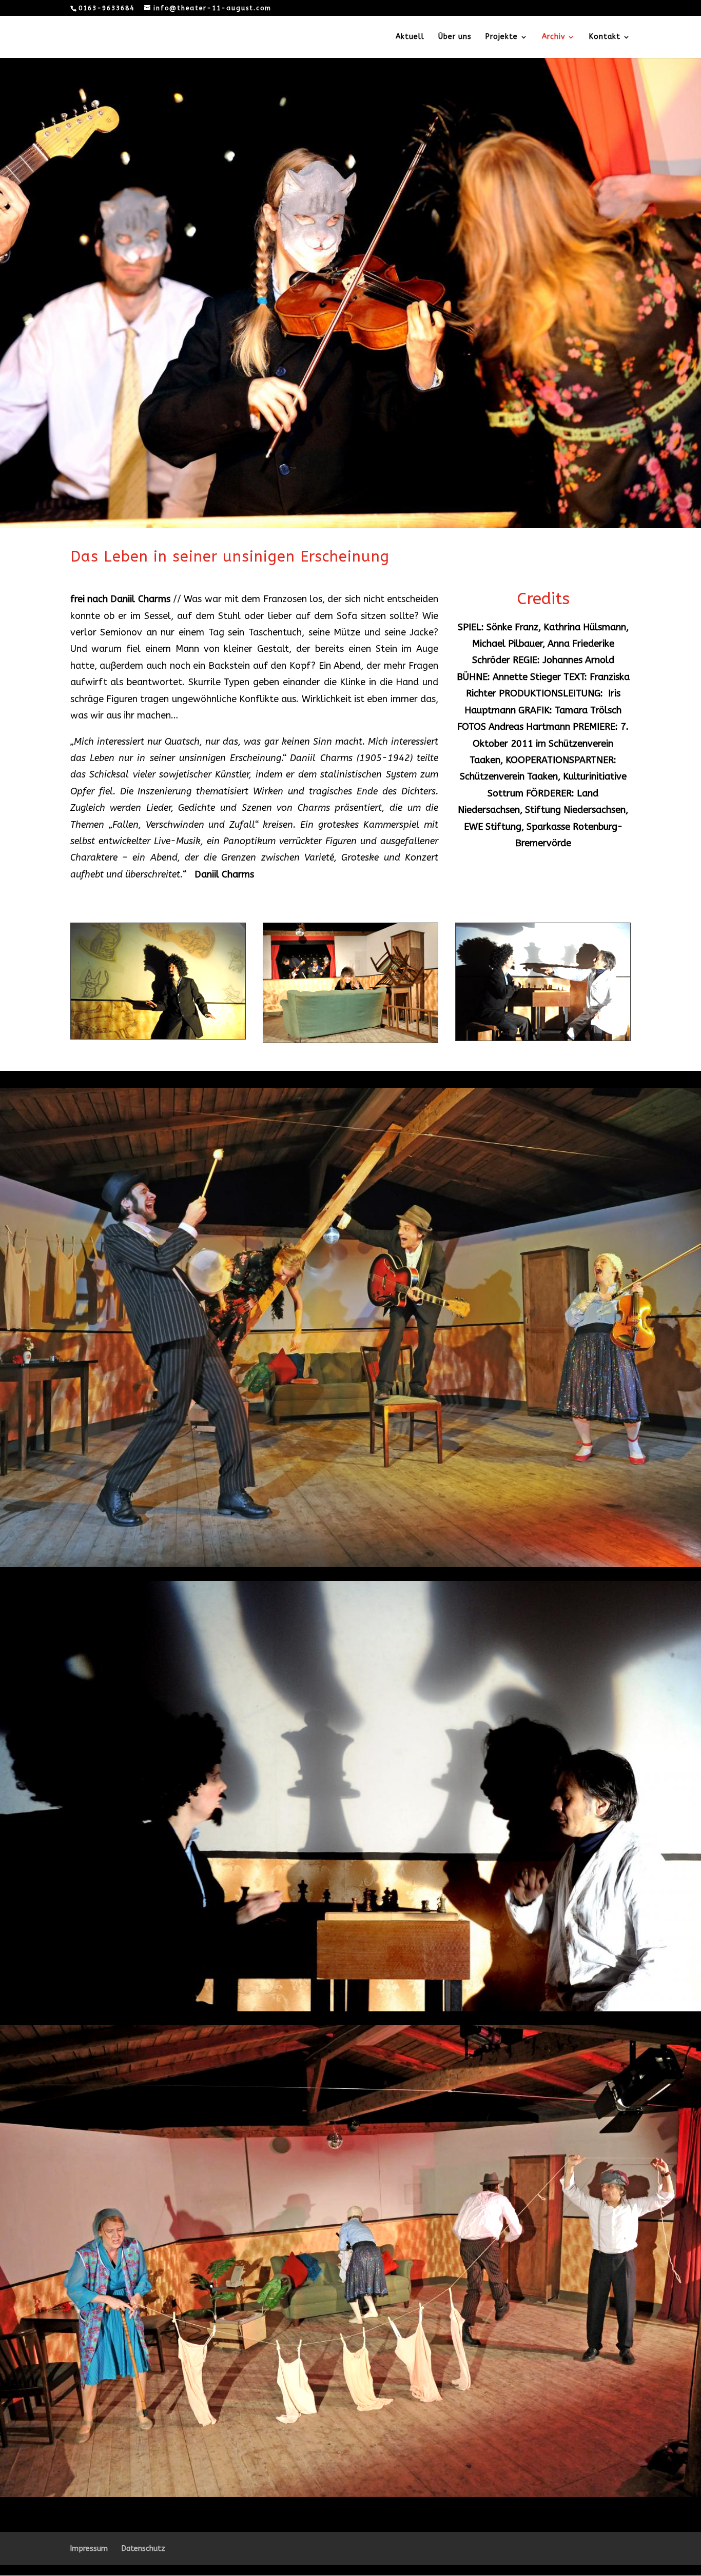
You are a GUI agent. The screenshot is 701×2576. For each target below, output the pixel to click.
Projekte (502, 37)
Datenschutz (143, 2549)
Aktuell (410, 37)
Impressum (89, 2549)
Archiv (553, 37)
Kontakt (605, 37)
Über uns (455, 37)
